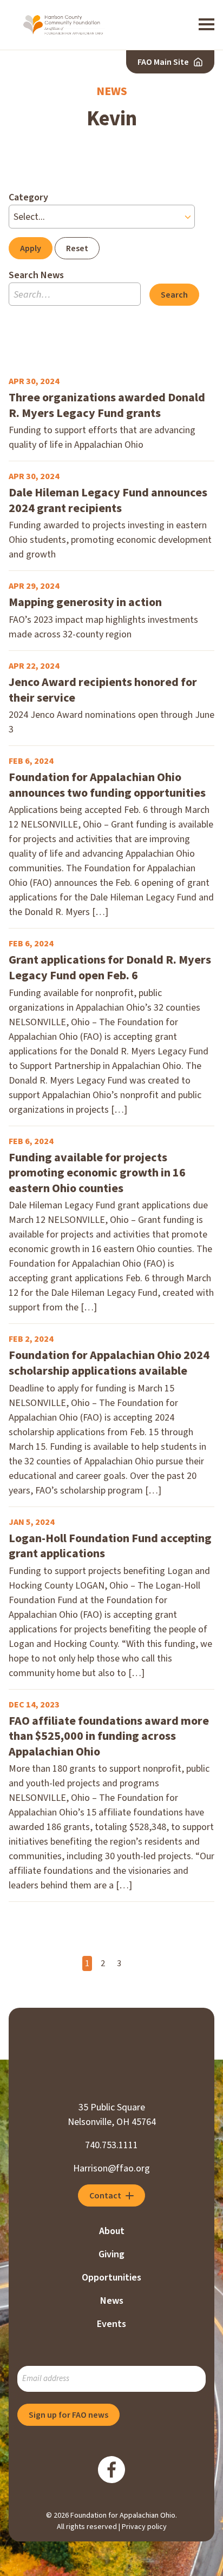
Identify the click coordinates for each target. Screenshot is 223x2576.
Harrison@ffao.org (111, 2168)
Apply (31, 248)
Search (174, 295)
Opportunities (111, 2278)
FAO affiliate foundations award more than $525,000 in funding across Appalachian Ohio (109, 1737)
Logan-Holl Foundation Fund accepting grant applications (110, 1546)
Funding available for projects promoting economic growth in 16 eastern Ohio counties (97, 1173)
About (112, 2231)
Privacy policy (144, 2527)
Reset (77, 248)
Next (136, 1964)
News (112, 2301)
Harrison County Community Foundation (64, 25)
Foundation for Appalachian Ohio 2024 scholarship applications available (109, 1363)
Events (111, 2324)
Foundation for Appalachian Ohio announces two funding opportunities (107, 785)
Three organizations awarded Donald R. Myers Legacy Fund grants (107, 405)
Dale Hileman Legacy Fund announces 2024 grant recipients (108, 500)
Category (28, 197)
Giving (111, 2254)
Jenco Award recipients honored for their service (103, 690)
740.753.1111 (111, 2145)
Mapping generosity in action (85, 603)
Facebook (111, 2470)
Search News (36, 275)
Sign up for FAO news (68, 2415)
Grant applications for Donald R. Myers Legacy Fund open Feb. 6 (110, 968)
